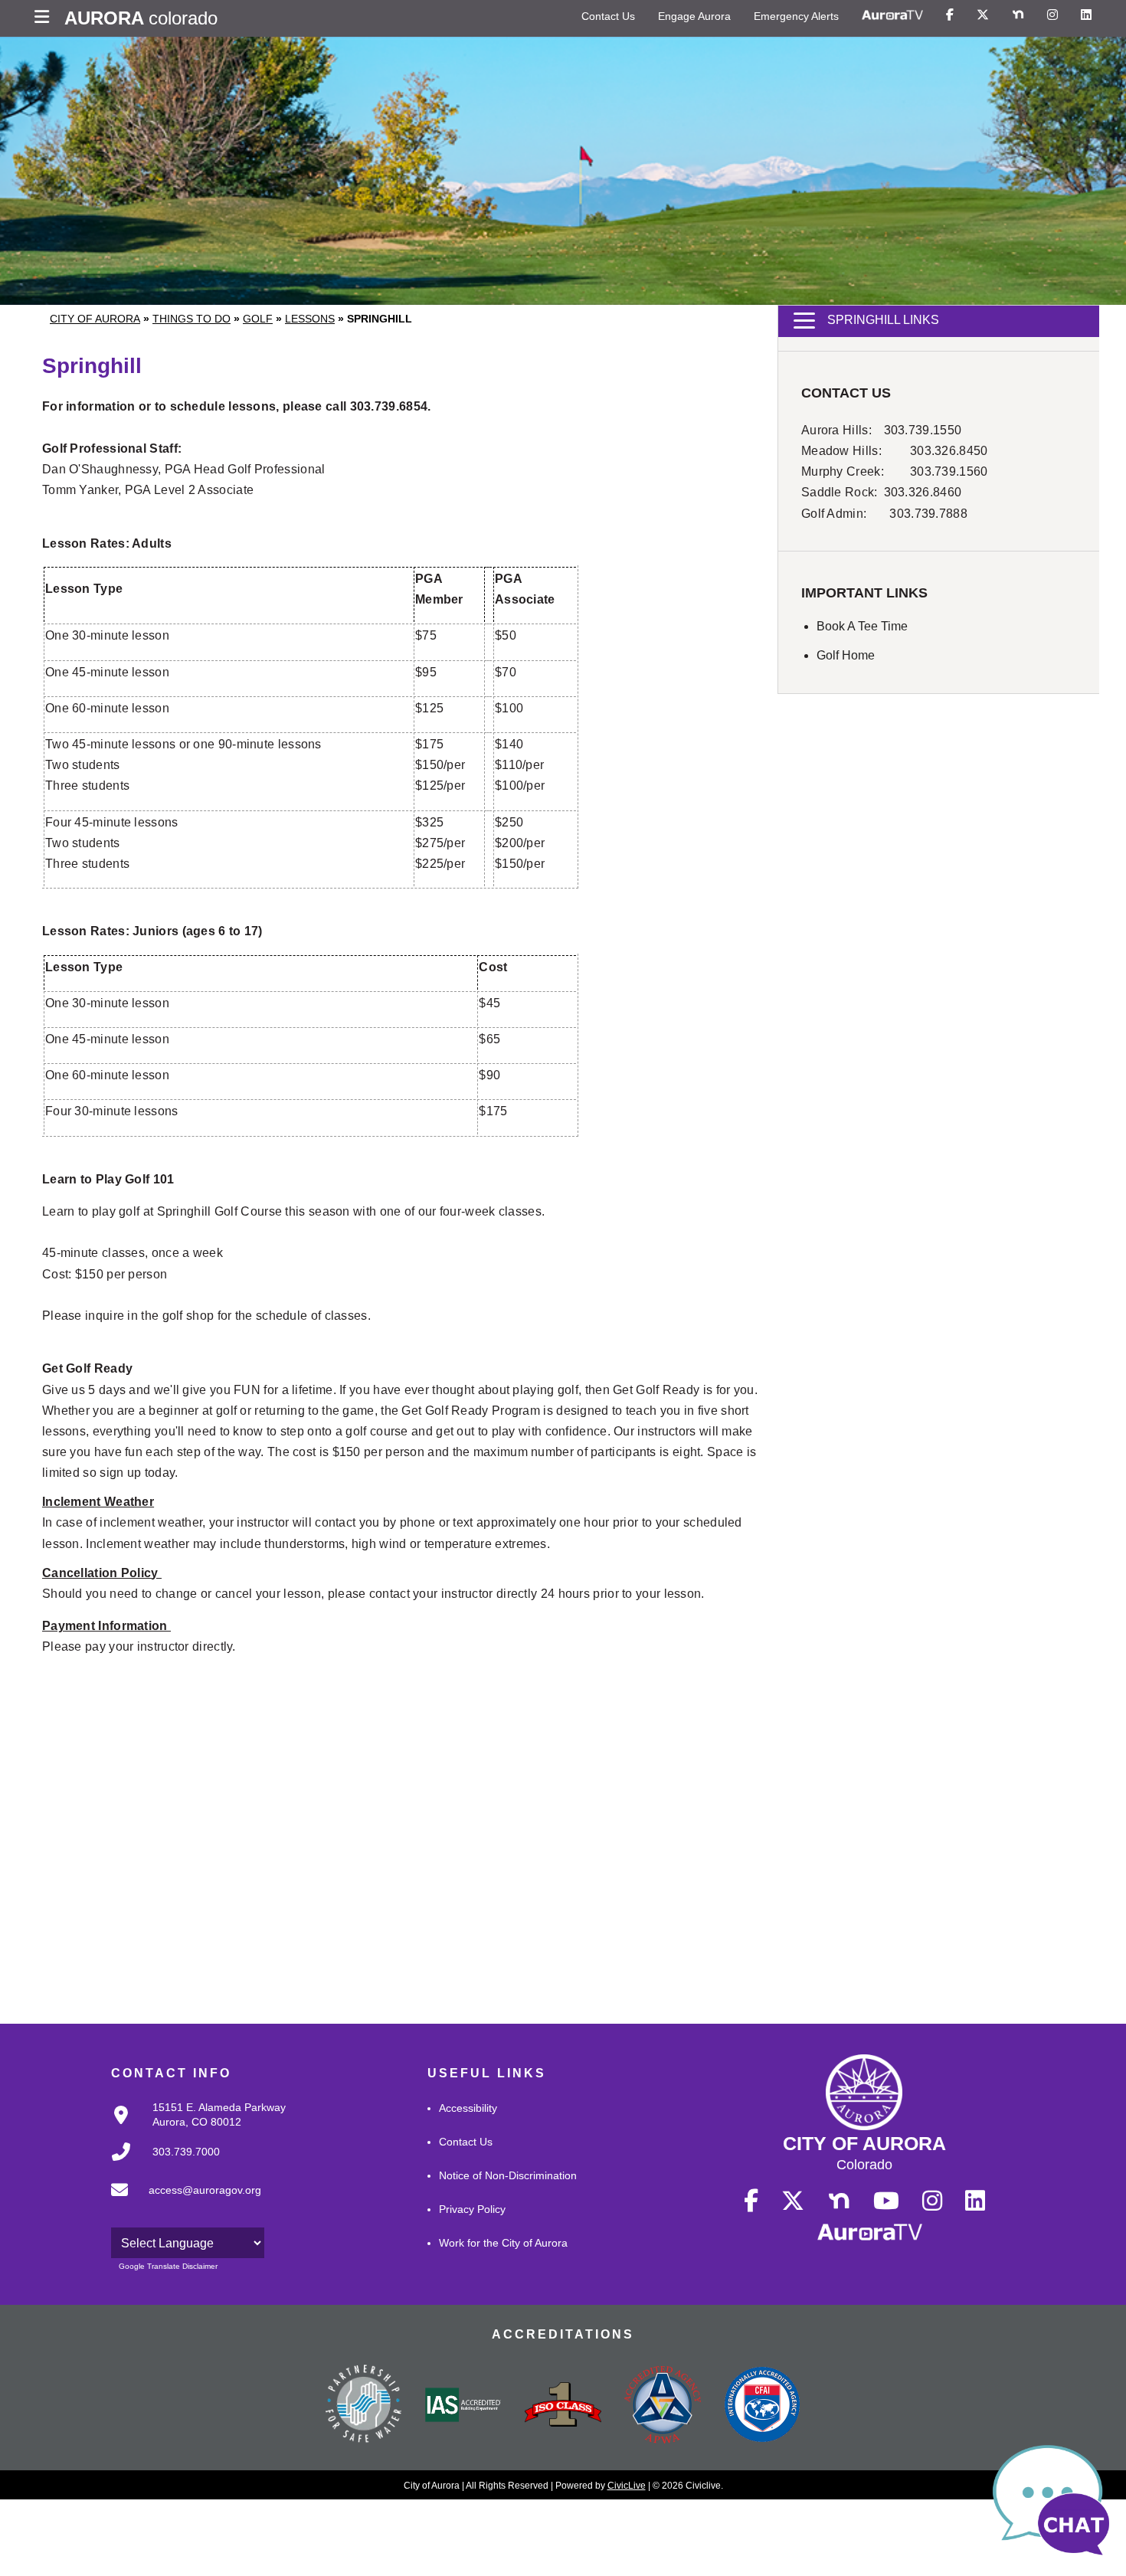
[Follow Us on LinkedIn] (1086, 15)
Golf (258, 319)
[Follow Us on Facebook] (950, 15)
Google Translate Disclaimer (168, 2266)
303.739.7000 (186, 2152)
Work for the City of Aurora (503, 2243)
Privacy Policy (472, 2209)
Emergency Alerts (796, 16)
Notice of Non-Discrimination (508, 2175)
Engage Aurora (694, 16)
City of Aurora (95, 319)
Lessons (310, 319)
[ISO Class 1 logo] (563, 2406)
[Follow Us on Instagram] (1052, 15)
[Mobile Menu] (46, 18)
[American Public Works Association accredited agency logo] (663, 2407)
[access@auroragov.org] (182, 2202)
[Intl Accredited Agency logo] (762, 2406)
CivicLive (627, 2486)
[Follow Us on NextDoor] (1018, 15)
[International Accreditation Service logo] (463, 2406)
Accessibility (468, 2108)
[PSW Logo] (364, 2406)
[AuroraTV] (892, 15)
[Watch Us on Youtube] (886, 2201)
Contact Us (608, 16)
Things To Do (191, 319)
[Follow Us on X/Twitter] (983, 15)
